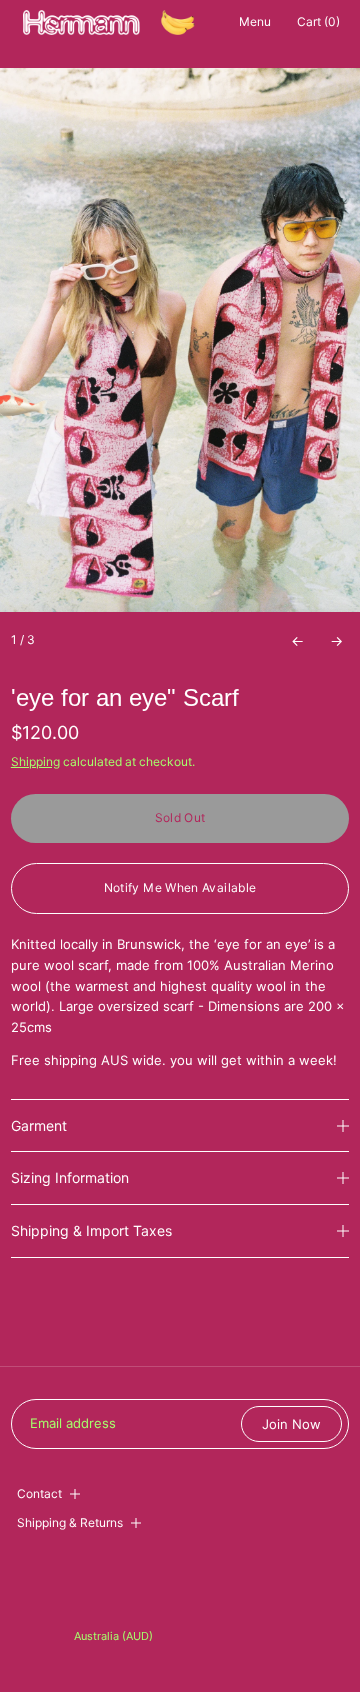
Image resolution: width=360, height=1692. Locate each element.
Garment (39, 1125)
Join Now (291, 1424)
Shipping (35, 761)
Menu (255, 21)
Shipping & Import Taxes (91, 1230)
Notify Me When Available (180, 887)
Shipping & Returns (70, 1522)
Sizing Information (70, 1177)
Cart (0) (318, 21)
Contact (39, 1493)
